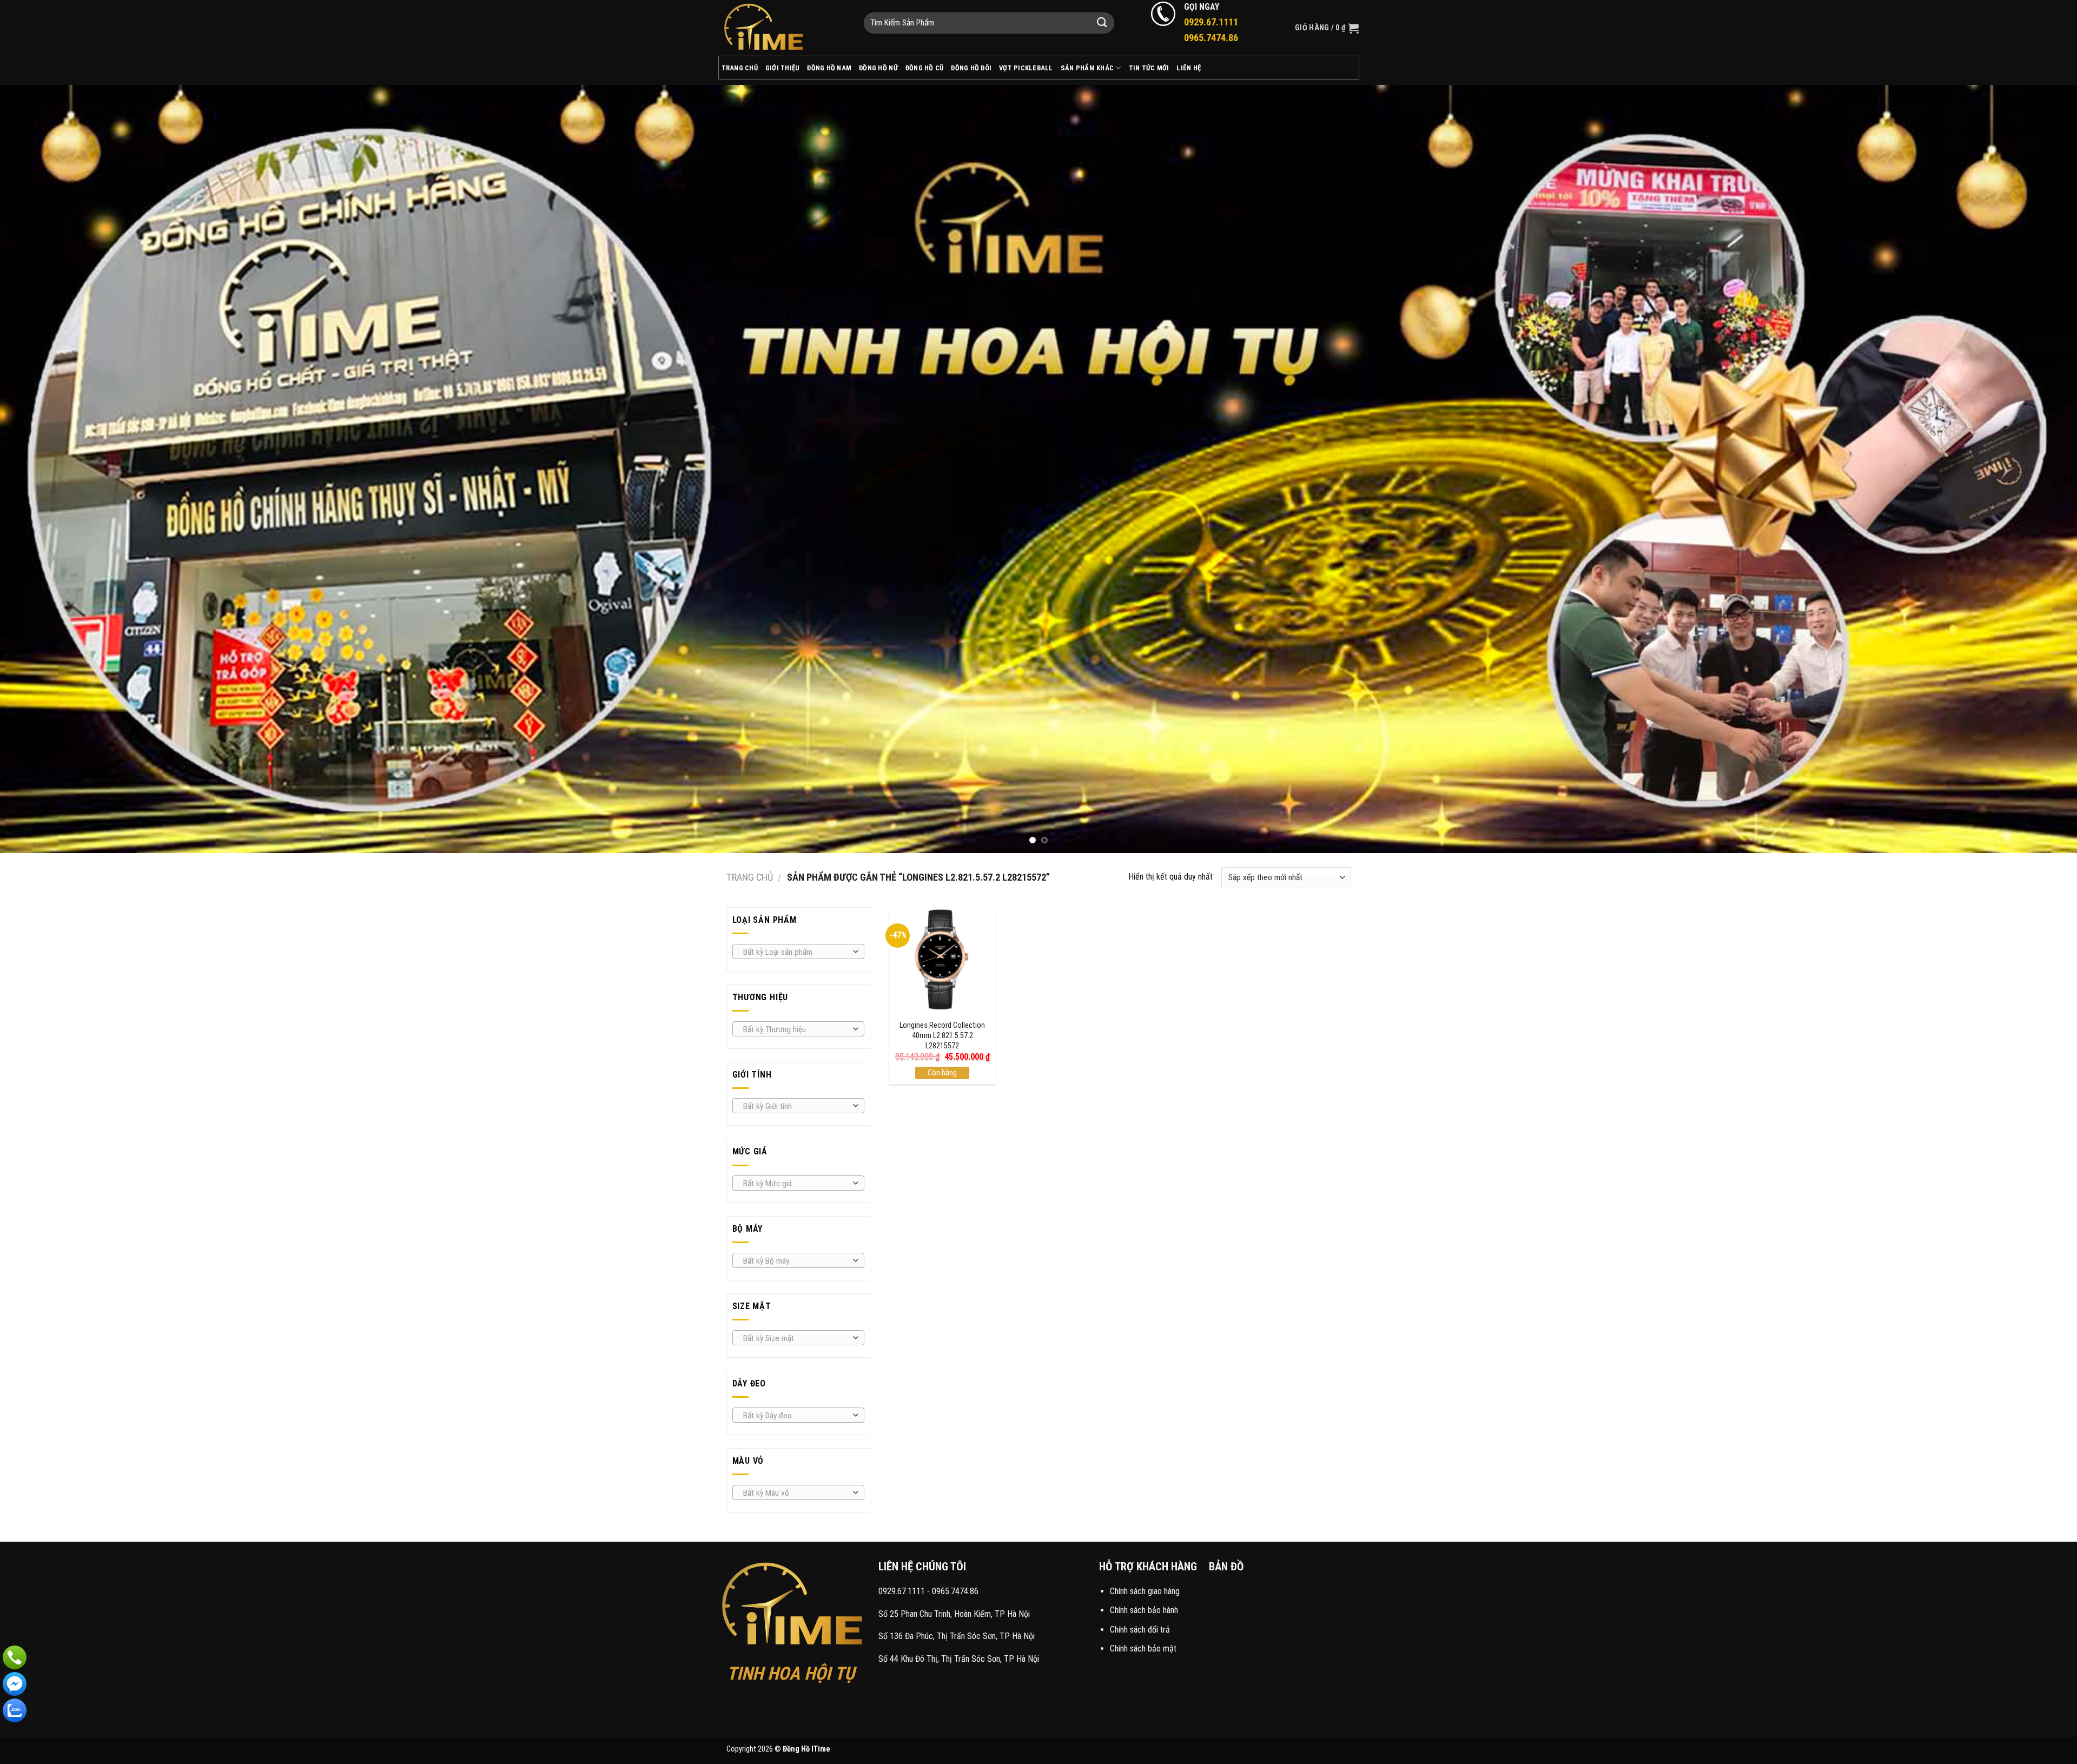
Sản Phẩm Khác (1087, 68)
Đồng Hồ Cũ (925, 68)
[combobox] (798, 952)
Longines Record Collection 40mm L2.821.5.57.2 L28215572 (942, 1035)
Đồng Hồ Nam (829, 68)
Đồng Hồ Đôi (971, 68)
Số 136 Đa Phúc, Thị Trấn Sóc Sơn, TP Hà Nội (957, 1636)
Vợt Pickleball (1026, 68)
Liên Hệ (1189, 68)
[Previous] (55, 468)
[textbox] (795, 952)
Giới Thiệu (783, 68)
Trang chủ (750, 877)
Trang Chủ (740, 68)
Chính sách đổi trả (1140, 1630)
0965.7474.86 (955, 1591)
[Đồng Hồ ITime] (783, 28)
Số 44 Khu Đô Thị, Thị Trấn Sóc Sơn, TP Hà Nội (959, 1659)
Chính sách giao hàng (1145, 1591)
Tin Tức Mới (1149, 68)
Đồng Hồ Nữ (878, 68)
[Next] (2022, 468)
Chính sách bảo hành (1144, 1610)
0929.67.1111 (902, 1591)
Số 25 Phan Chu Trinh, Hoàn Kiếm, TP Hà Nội (954, 1614)
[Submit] (1102, 23)
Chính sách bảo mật (1143, 1649)
